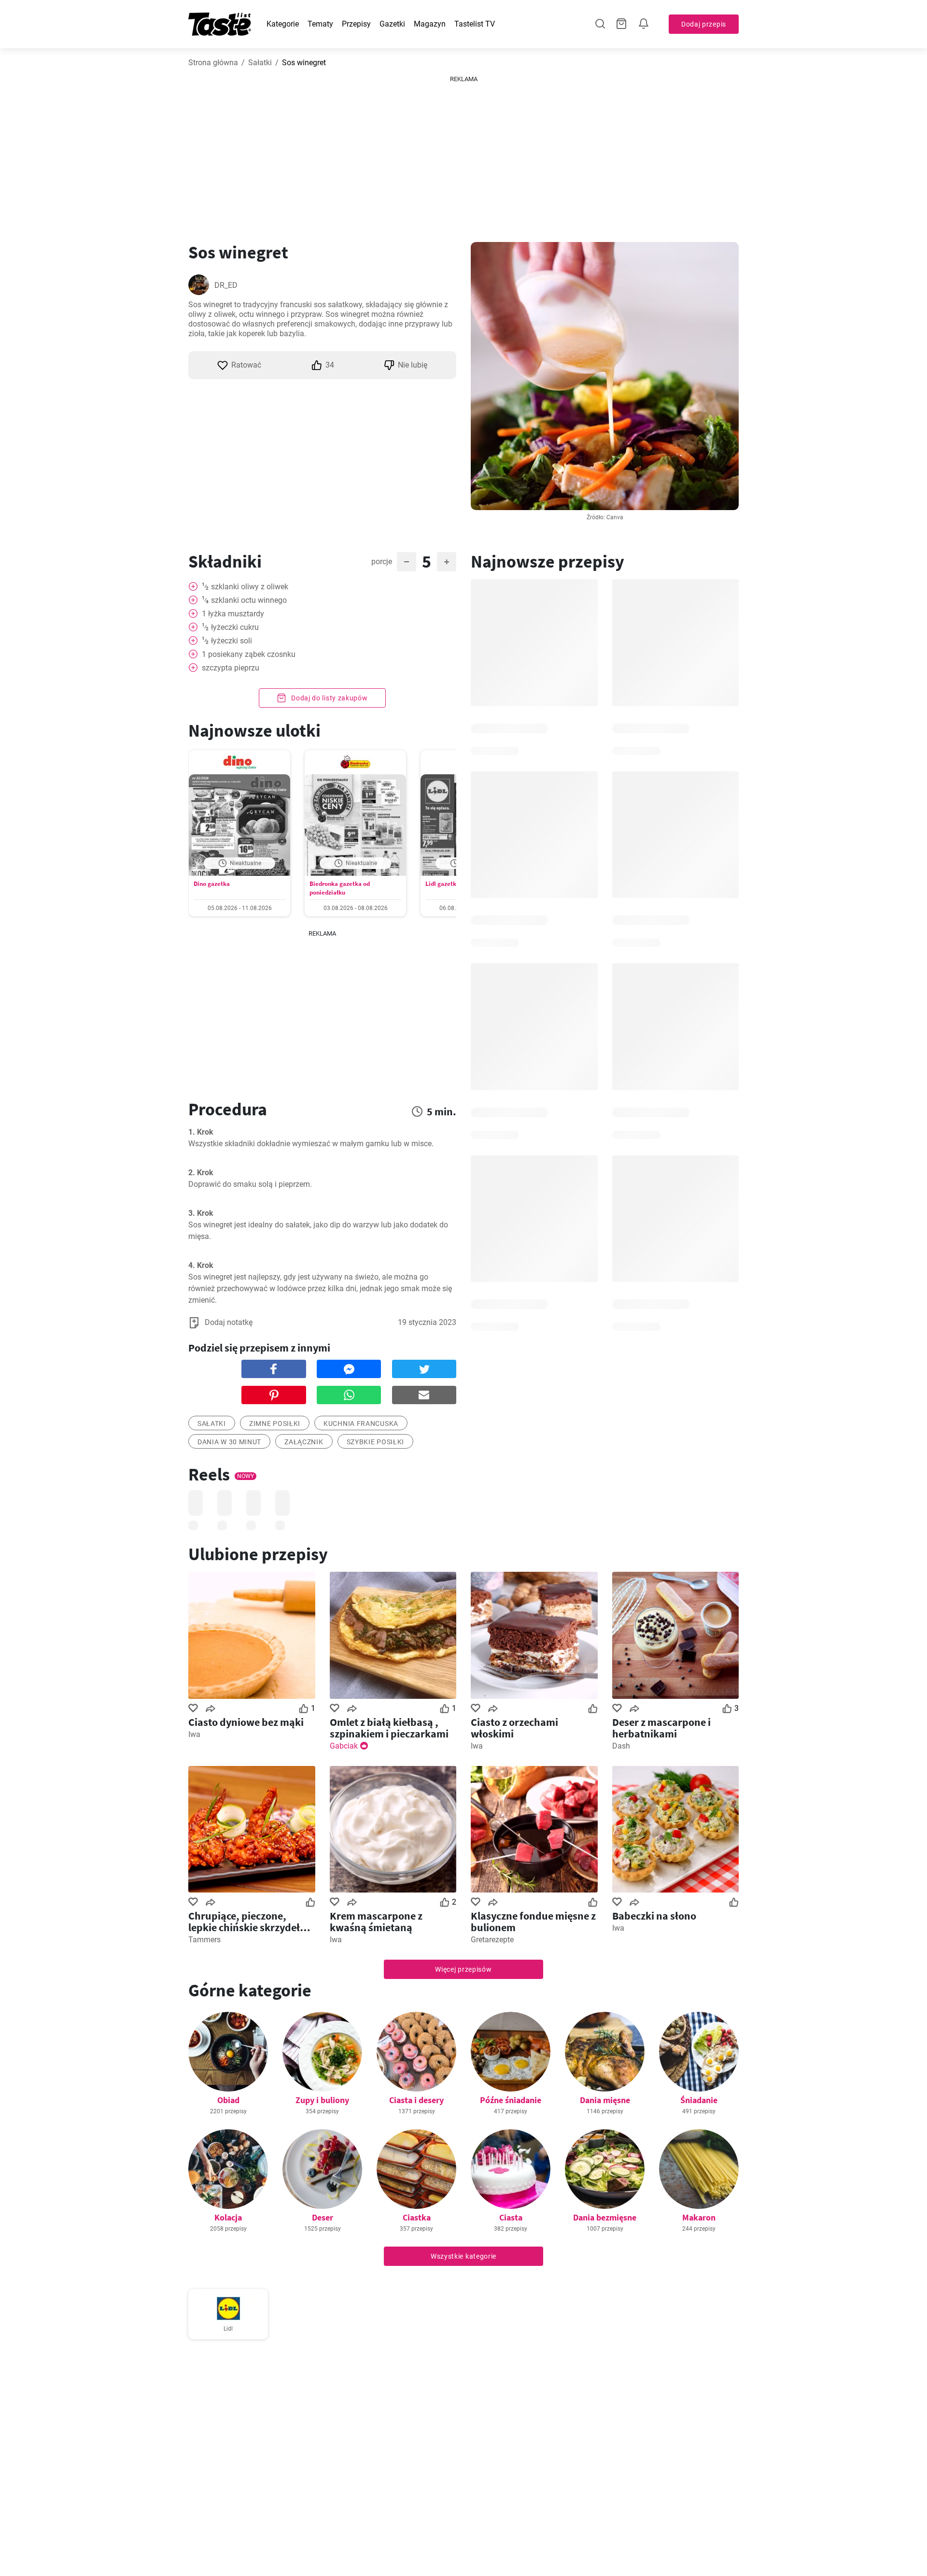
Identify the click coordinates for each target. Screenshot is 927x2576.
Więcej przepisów (463, 1969)
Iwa (194, 1734)
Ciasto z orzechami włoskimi (514, 1728)
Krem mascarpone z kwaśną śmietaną (376, 1921)
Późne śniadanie (511, 2100)
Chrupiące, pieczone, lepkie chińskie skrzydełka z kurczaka (250, 1921)
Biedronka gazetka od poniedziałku (340, 888)
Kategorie (283, 24)
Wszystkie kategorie (463, 2256)
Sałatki (260, 63)
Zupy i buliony (322, 2100)
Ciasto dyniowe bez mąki (246, 1722)
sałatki (212, 1423)
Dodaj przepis (704, 24)
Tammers (204, 1940)
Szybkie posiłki (376, 1442)
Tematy (320, 24)
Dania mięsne (605, 2100)
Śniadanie (699, 2100)
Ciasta (511, 2217)
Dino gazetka (212, 884)
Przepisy (356, 24)
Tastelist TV (475, 24)
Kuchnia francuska (361, 1423)
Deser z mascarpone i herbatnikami (661, 1728)
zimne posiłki (275, 1423)
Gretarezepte (492, 1940)
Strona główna (213, 63)
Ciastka (417, 2217)
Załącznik (304, 1442)
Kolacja (228, 2217)
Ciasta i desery (416, 2100)
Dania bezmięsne (605, 2217)
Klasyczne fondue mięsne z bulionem (533, 1921)
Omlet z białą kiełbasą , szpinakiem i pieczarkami (389, 1728)
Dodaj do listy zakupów (328, 698)
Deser (323, 2217)
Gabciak (344, 1746)
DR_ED (226, 285)
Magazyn (430, 24)
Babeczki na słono (654, 1916)
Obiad (228, 2100)
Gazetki (392, 24)
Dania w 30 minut (229, 1442)
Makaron (699, 2217)
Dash (621, 1746)
